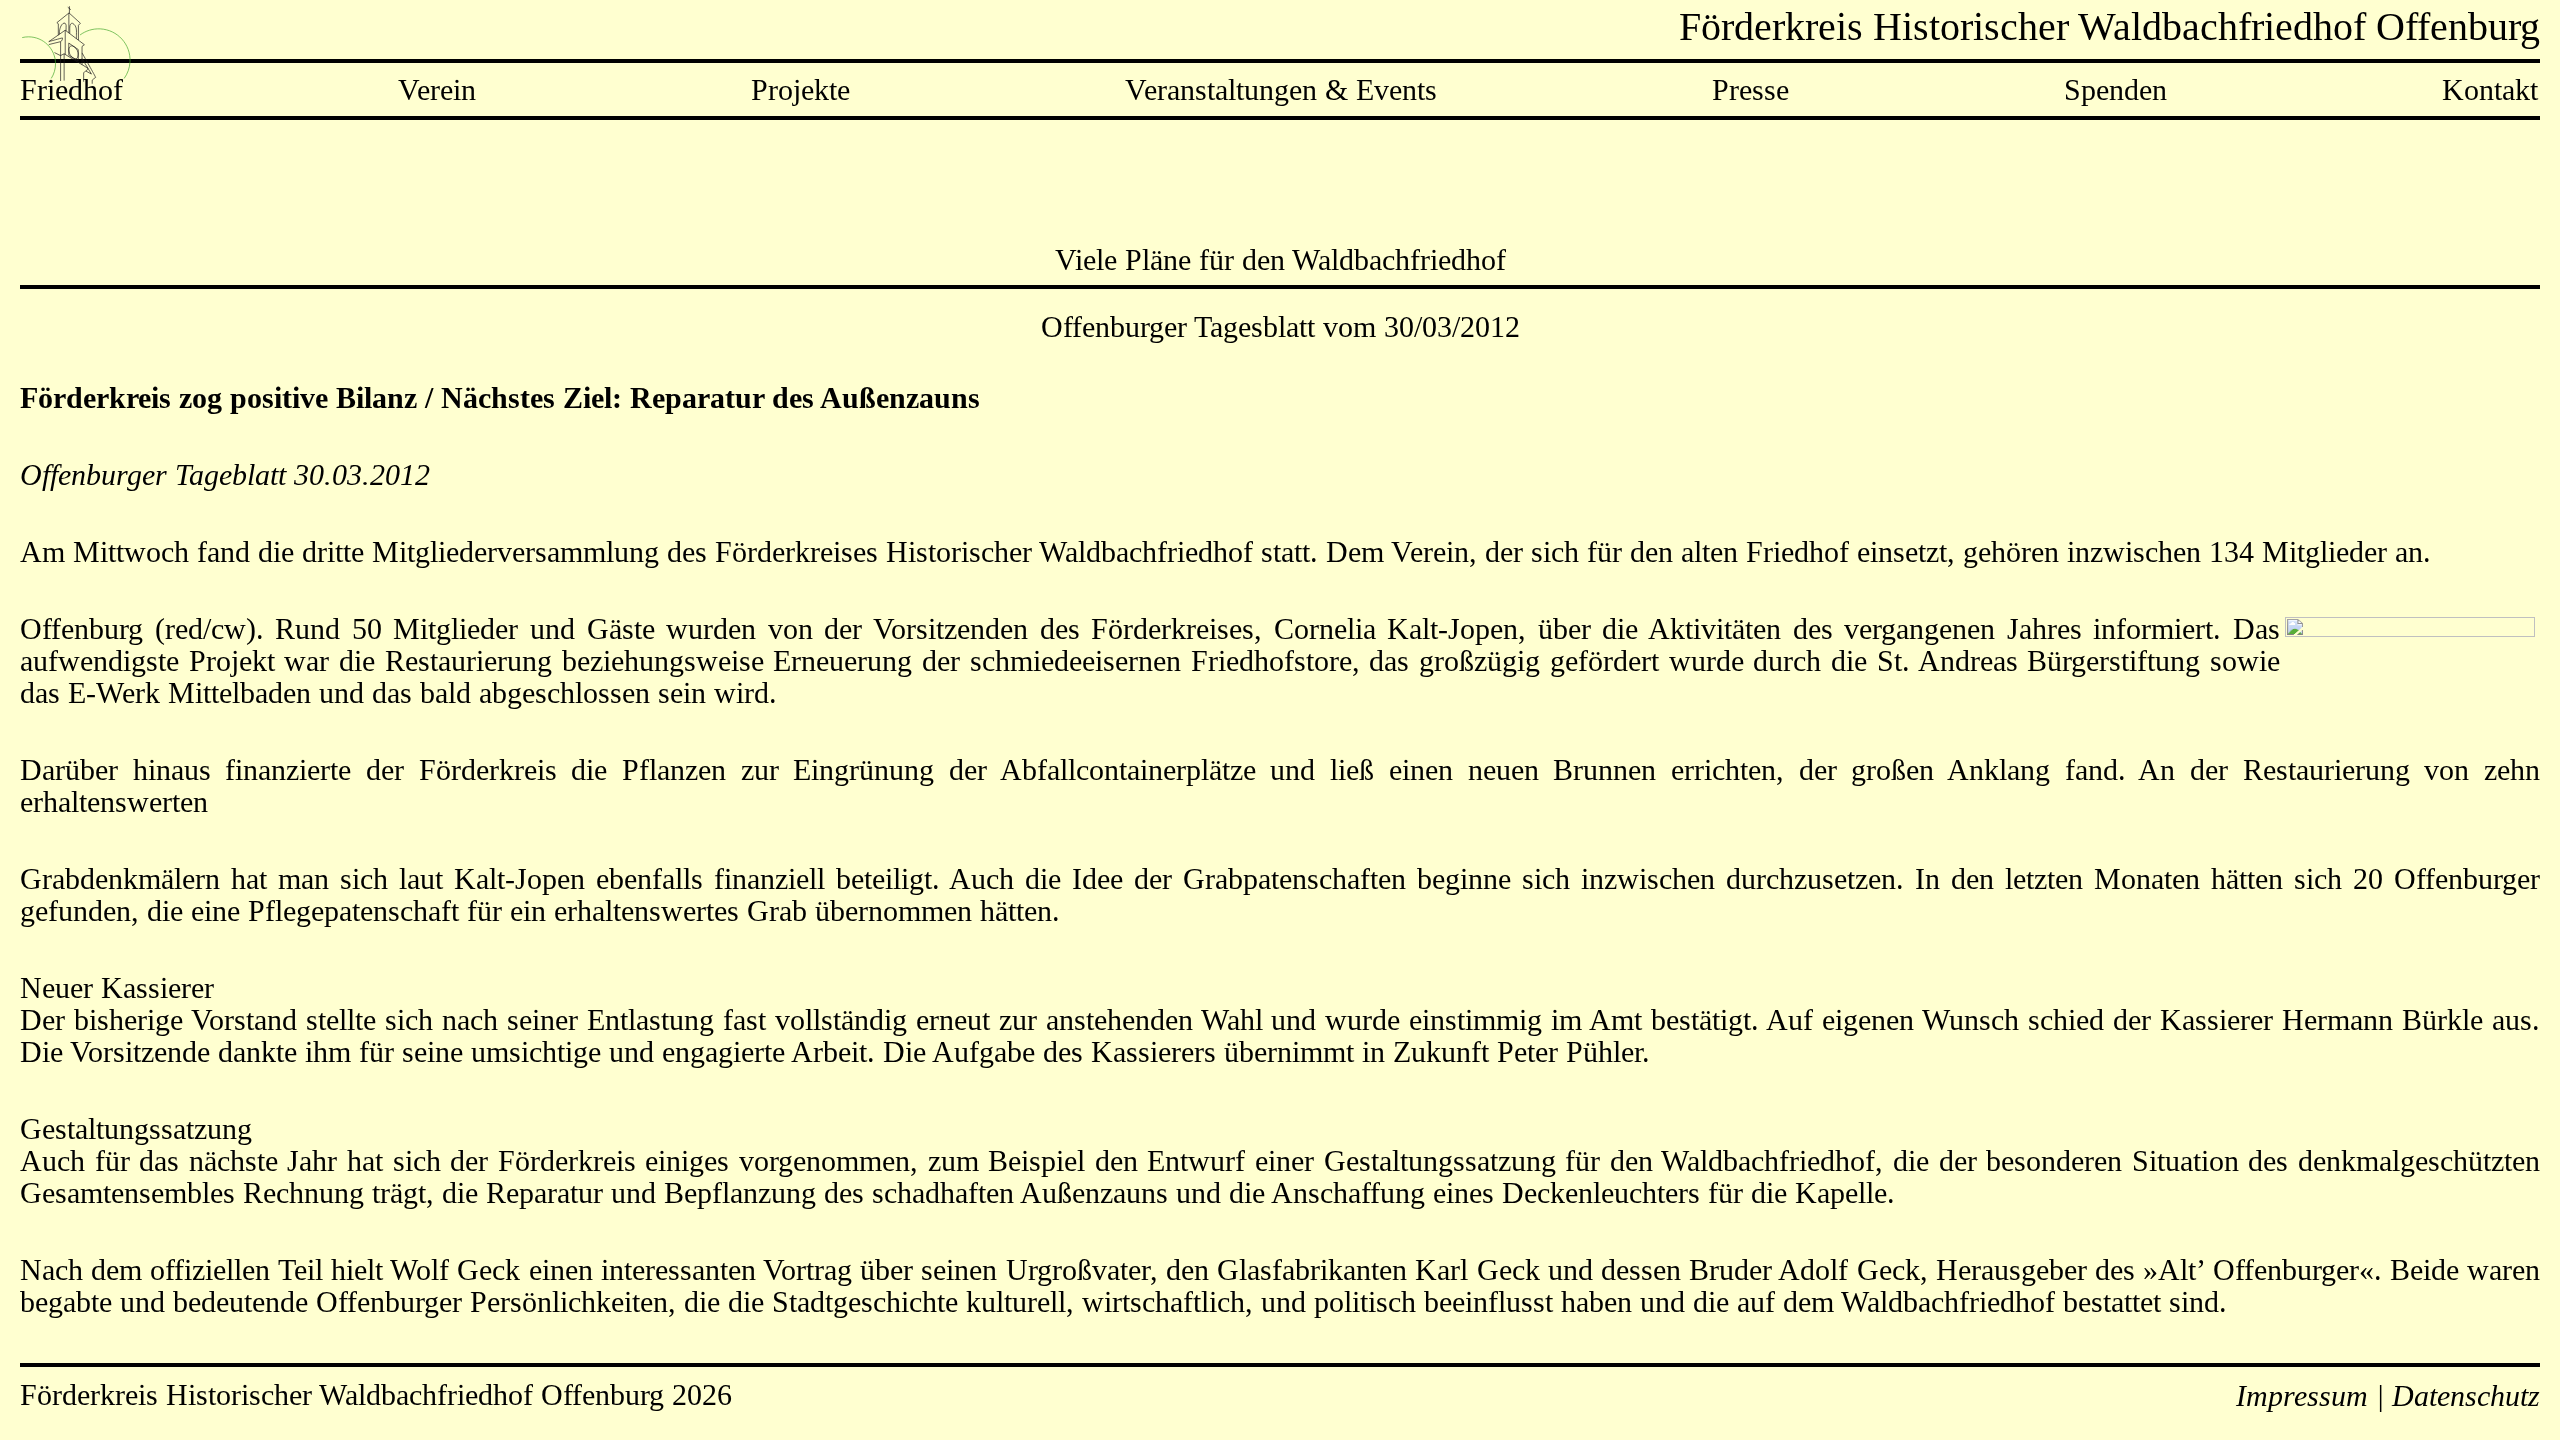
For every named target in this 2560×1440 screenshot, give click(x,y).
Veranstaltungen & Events (1281, 89)
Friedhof (71, 89)
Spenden (2115, 89)
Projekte (800, 89)
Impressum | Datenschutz (2388, 1395)
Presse (1750, 89)
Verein (437, 89)
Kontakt (2490, 89)
